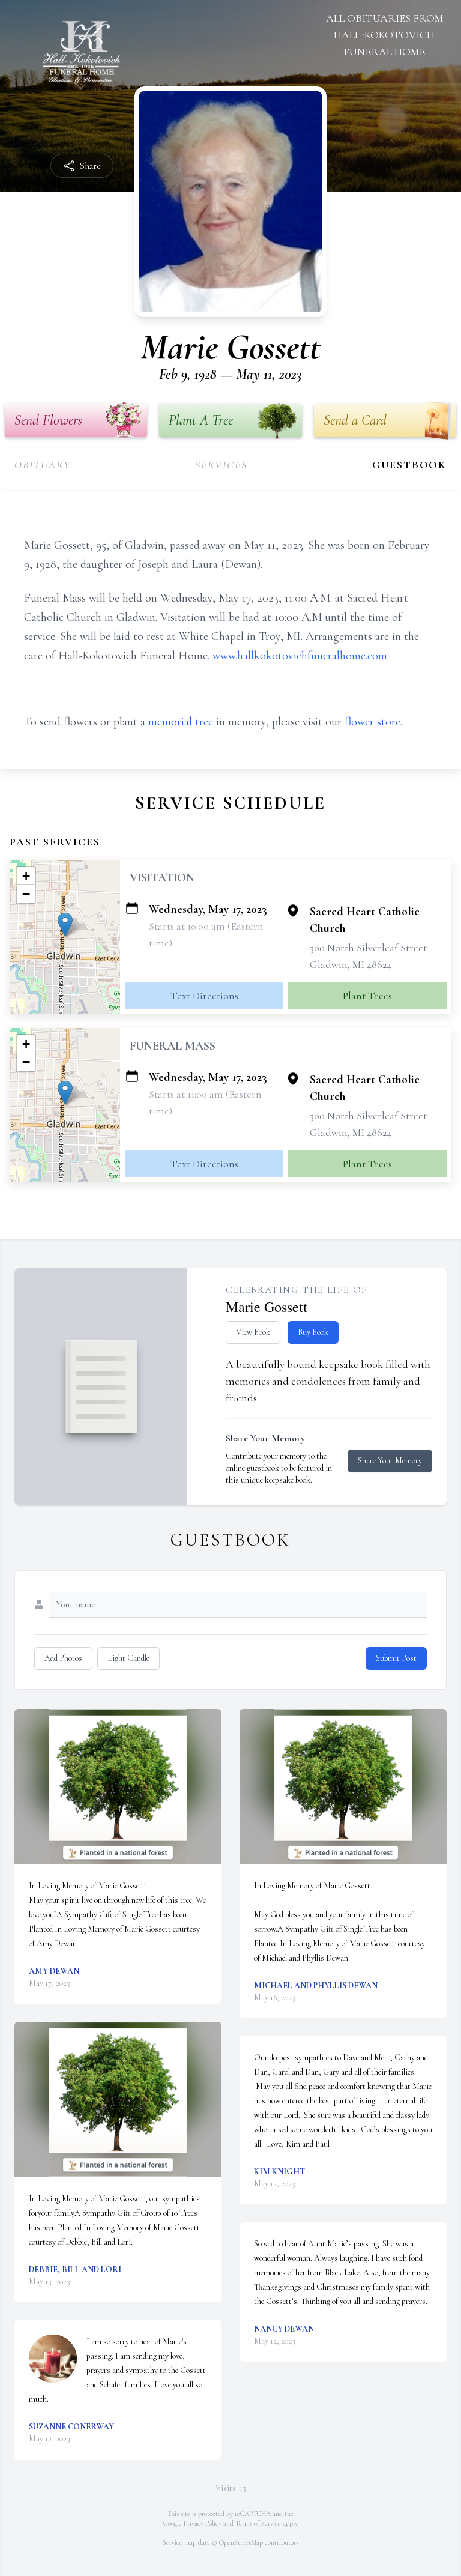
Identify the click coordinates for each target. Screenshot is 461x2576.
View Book (253, 1332)
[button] (65, 924)
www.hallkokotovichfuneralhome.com (300, 656)
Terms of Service (258, 2523)
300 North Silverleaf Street (368, 948)
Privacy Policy (203, 2523)
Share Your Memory (390, 1461)
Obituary (42, 465)
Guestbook (409, 465)
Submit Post (396, 1658)
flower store (372, 722)
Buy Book (313, 1332)
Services (221, 465)
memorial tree (181, 722)
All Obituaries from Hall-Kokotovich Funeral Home (384, 35)
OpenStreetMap (241, 2542)
